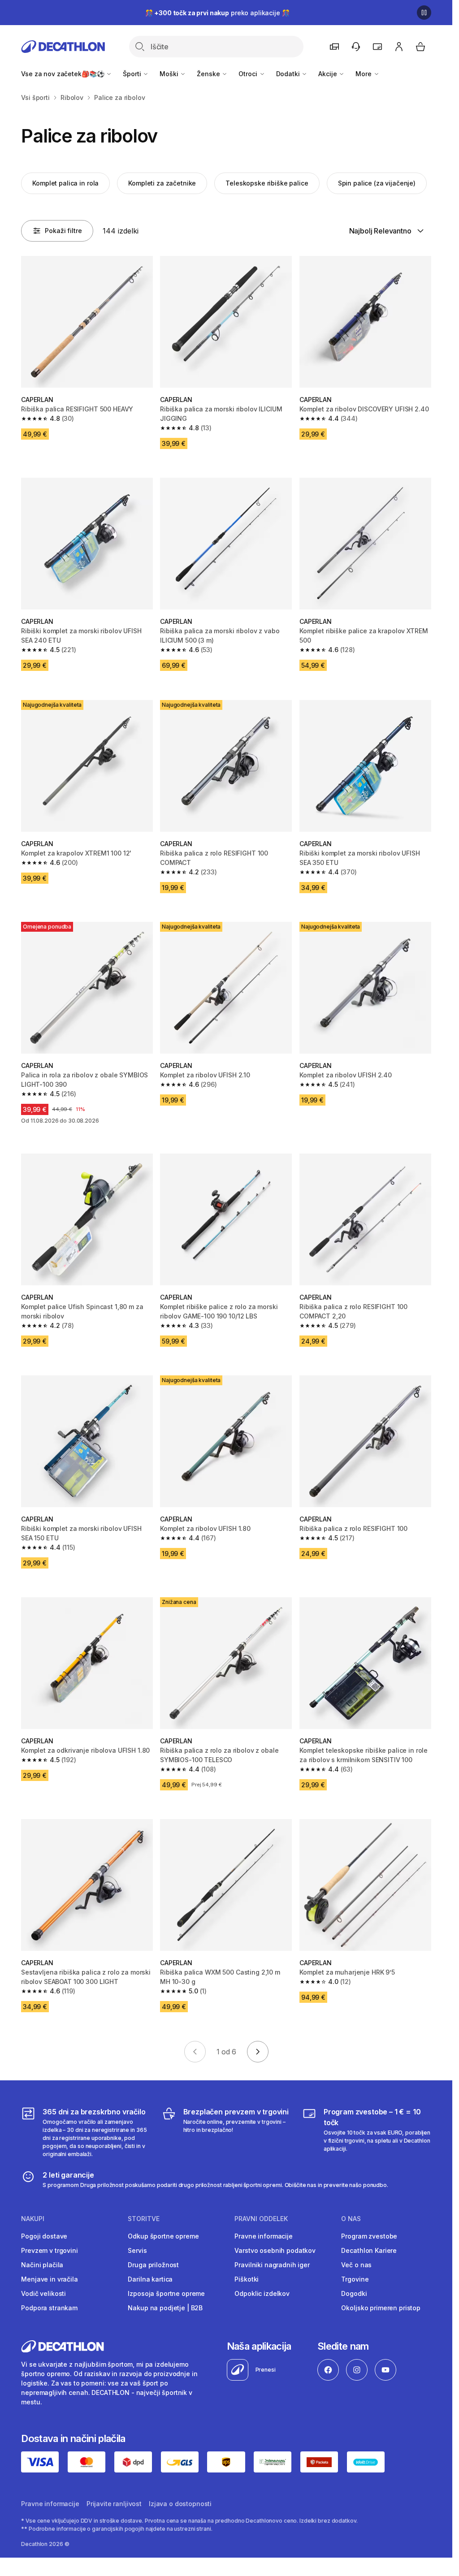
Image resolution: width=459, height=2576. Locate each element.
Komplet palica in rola (65, 183)
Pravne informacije (263, 2236)
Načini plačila (42, 2265)
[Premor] (424, 13)
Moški (170, 74)
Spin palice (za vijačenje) (377, 183)
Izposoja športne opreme (166, 2293)
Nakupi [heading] (33, 2219)
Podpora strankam (49, 2308)
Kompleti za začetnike (162, 183)
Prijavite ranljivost (114, 2504)
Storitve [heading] (144, 2219)
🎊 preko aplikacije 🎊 (217, 13)
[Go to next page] (258, 2052)
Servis (137, 2250)
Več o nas (356, 2265)
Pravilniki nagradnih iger (272, 2265)
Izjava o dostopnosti (180, 2504)
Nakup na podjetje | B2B (165, 2308)
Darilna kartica (150, 2279)
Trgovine (355, 2279)
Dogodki (354, 2293)
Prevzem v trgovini (49, 2250)
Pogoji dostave (44, 2236)
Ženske (209, 74)
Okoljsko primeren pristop (381, 2308)
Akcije (328, 74)
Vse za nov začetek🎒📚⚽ (63, 74)
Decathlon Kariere (369, 2250)
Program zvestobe (369, 2236)
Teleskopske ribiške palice (267, 183)
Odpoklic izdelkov (262, 2293)
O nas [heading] (351, 2219)
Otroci (249, 74)
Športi (133, 74)
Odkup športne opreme (163, 2236)
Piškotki (247, 2279)
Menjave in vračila (49, 2279)
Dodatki (289, 74)
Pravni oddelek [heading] (261, 2219)
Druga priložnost (153, 2265)
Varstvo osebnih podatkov (275, 2250)
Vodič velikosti (43, 2293)
